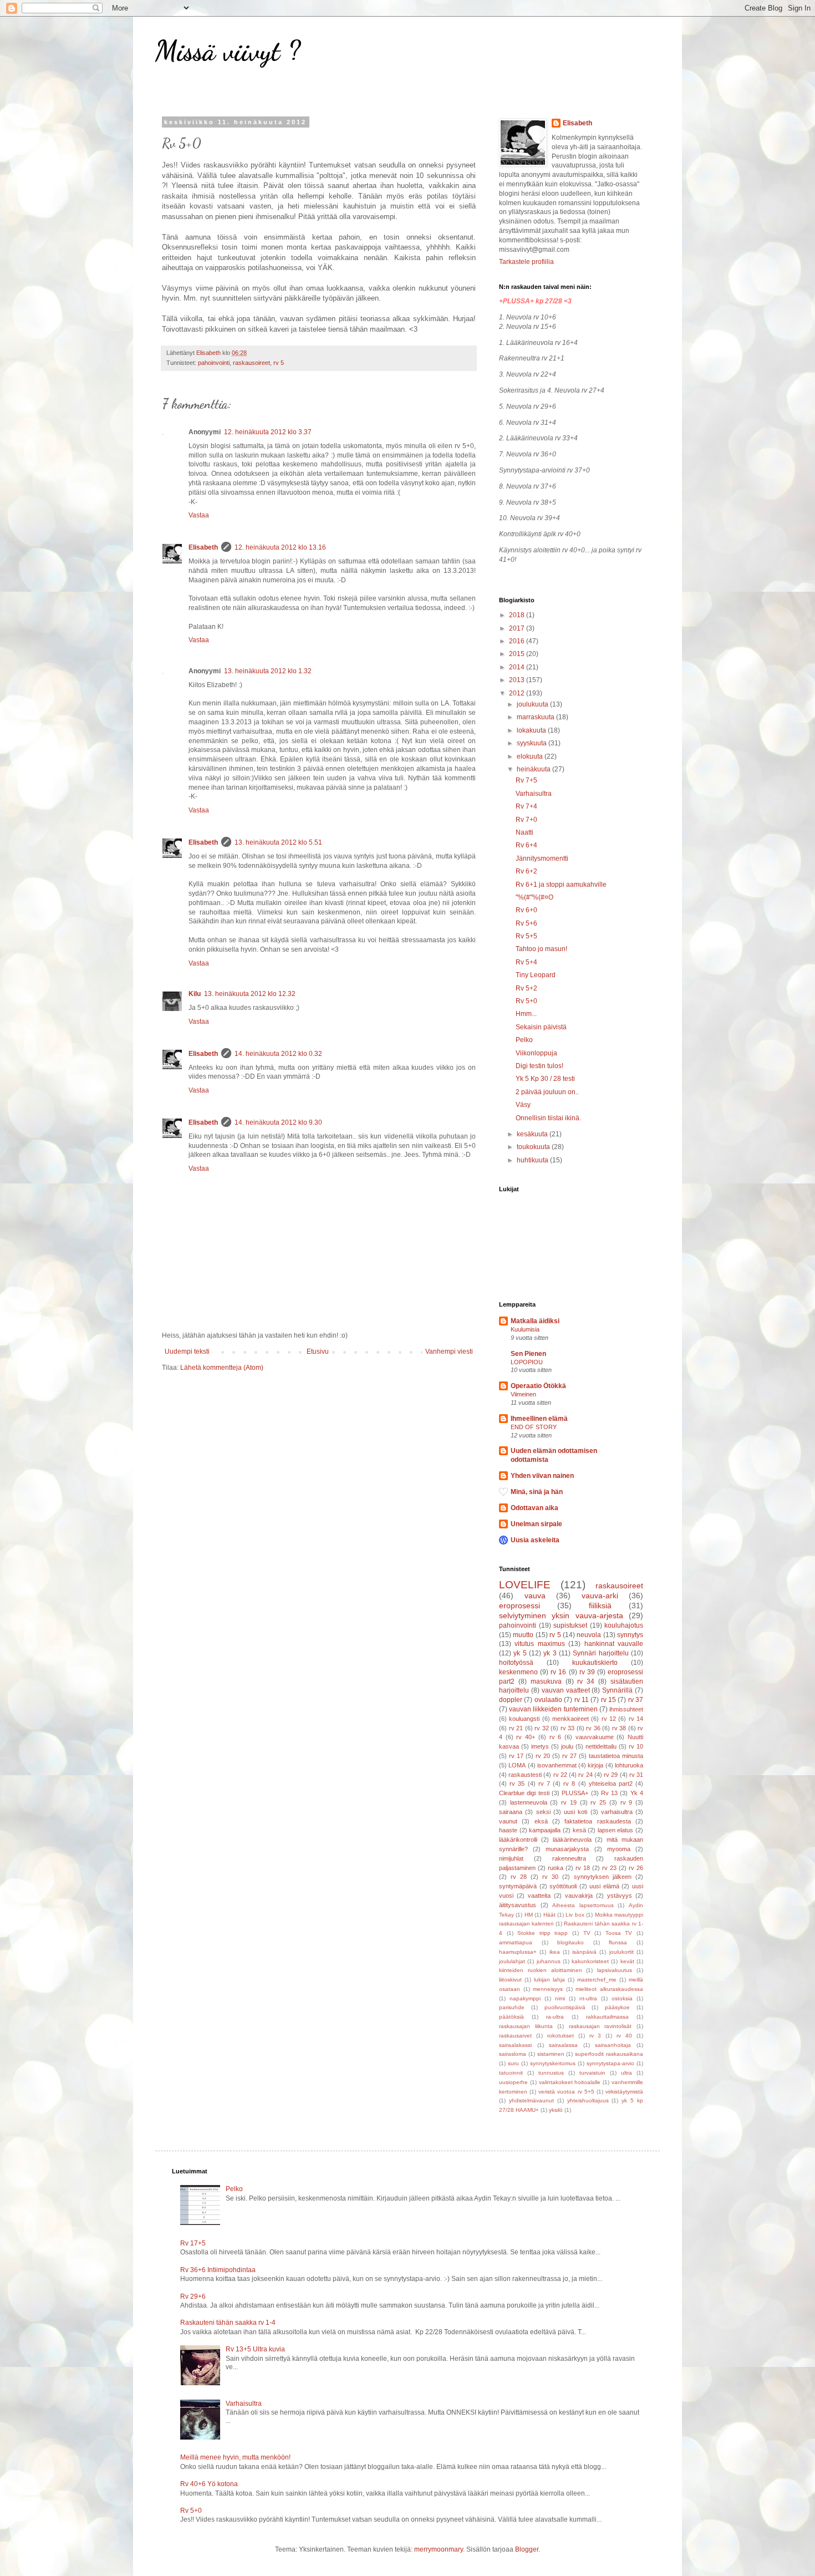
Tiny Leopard (536, 975)
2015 (518, 654)
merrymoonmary (439, 2549)
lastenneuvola (529, 1802)
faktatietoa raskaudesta (597, 1821)
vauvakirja (579, 1896)
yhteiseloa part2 (611, 1784)
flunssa (618, 1942)
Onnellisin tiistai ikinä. (548, 1118)
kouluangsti (524, 1719)
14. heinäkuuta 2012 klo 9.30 (278, 1122)
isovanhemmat (557, 1765)
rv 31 (636, 1775)
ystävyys (620, 1896)
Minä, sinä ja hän (537, 1492)
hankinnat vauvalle (614, 1644)
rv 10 (636, 1746)
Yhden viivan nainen (542, 1476)
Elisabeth (203, 547)
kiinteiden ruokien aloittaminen (541, 1970)
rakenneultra (569, 1858)
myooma (619, 1849)
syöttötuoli (563, 1886)
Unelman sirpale (536, 1524)
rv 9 (626, 1802)
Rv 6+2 (526, 871)
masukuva (546, 1681)
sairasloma (513, 2054)
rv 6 (556, 1737)
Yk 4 (637, 1793)
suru (513, 2063)
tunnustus (551, 2073)
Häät (549, 1915)
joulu (567, 1746)
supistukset (570, 1625)
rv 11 (582, 1700)
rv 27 (569, 1756)
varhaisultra (617, 1812)
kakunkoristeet (590, 1961)
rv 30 (550, 1877)
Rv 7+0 (526, 820)
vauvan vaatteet (566, 1690)
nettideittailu (601, 1746)
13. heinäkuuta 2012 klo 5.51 (278, 842)
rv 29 (611, 1775)
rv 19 (569, 1802)
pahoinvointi (214, 363)
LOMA (517, 1765)
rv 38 (619, 1728)
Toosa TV (619, 1933)
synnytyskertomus (553, 2063)
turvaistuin (592, 2073)
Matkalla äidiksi (535, 1321)
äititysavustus (518, 1905)
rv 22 (560, 1775)
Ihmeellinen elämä (539, 1419)
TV (587, 1933)
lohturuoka (629, 1765)
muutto (523, 1635)
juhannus (549, 1961)
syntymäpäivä (518, 1886)
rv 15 (608, 1700)
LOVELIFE (525, 1585)
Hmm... (526, 1014)
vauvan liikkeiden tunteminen (553, 1709)
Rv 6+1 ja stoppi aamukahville (561, 885)
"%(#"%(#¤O (534, 897)
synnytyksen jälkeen (603, 1877)
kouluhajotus (624, 1625)
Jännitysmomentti (542, 858)
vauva (535, 1596)
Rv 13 (609, 1793)
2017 (518, 628)
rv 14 (636, 1719)
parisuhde (512, 2007)
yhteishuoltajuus (588, 2100)
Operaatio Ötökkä (538, 1386)
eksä (541, 1821)
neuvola (589, 1635)
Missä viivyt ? (228, 51)
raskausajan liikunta (526, 2026)
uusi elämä (604, 1886)
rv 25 (598, 1802)
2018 (518, 615)
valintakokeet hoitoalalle (570, 2082)
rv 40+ (526, 1737)
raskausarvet (515, 2036)
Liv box (575, 1915)
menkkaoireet (570, 1719)
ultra (626, 2073)
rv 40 (624, 2036)
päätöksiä (511, 2017)
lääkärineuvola (572, 1840)
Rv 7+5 (526, 780)
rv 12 (609, 1719)
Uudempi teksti (187, 1351)
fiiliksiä (600, 1605)
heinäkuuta (534, 769)
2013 (518, 680)
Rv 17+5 (193, 2243)
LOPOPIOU (527, 1362)
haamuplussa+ (518, 1952)
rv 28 (519, 1877)
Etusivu (318, 1351)
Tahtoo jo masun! (541, 949)
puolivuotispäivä (565, 2007)
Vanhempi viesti (449, 1351)
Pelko (524, 1040)
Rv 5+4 (526, 962)
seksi (543, 1812)
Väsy (523, 1105)
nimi (560, 1998)
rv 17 (516, 1756)
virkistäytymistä (624, 2092)
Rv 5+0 (526, 1001)
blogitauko (570, 1942)
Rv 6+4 (526, 845)
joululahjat (512, 1961)
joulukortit (622, 1952)
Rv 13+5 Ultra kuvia (255, 2349)
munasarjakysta (567, 1849)
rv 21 (516, 1728)
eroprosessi (519, 1605)
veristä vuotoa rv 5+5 (566, 2092)
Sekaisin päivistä (541, 1027)
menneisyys (548, 1989)
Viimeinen (523, 1394)
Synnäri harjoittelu (600, 1653)
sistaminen (551, 2054)
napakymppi (525, 1998)
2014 (518, 667)
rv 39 (587, 1672)
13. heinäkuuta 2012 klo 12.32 (250, 994)
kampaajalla (545, 1830)
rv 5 (279, 363)
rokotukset (561, 2036)
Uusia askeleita (535, 1540)
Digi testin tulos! (539, 1066)
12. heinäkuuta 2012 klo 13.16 (280, 547)
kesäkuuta (533, 1134)
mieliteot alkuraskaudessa (609, 1989)
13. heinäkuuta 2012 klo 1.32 (268, 671)
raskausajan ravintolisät (600, 2026)
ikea (555, 1952)
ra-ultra (555, 2017)
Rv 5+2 (526, 988)
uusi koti (575, 1812)
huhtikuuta (533, 1160)
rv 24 (585, 1775)
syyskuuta (533, 743)
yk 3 (550, 1653)
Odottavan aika (534, 1508)
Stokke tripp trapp (543, 1933)
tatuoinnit (511, 2073)
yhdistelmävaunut (531, 2100)
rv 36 (593, 1728)
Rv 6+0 (526, 910)
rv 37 (636, 1700)
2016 (518, 641)
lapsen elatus (616, 1830)
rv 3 (595, 2036)
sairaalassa (563, 2045)
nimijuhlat (511, 1858)
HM (529, 1915)
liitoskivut (510, 1980)
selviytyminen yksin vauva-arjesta (561, 1615)
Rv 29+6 (193, 2296)
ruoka (556, 1868)
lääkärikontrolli (518, 1840)
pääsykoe (617, 2007)
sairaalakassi (515, 2045)
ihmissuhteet (626, 1709)
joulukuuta (533, 704)
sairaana (511, 1812)
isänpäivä (584, 1952)
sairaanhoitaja (613, 2045)
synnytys (630, 1635)
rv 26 (636, 1868)
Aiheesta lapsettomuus (583, 1905)
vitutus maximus (539, 1644)
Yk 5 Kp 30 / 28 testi (545, 1079)
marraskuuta (536, 717)
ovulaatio (548, 1700)
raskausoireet (251, 363)
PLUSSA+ (575, 1793)
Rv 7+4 (526, 806)
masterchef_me (597, 1980)
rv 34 (586, 1681)
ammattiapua (516, 1942)
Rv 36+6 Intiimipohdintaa (218, 2270)
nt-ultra (588, 1998)
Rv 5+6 (526, 923)
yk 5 (520, 1653)
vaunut (508, 1821)
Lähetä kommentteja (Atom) (222, 1368)
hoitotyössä (516, 1663)
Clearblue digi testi (524, 1793)
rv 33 (568, 1728)
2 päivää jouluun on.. (547, 1092)
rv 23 (609, 1868)
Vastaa (199, 515)
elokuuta (531, 756)
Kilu (195, 994)
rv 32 (542, 1728)
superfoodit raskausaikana (609, 2054)
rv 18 (583, 1868)
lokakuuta (532, 730)
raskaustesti (525, 1775)
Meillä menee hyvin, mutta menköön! (235, 2457)
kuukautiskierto (595, 1663)
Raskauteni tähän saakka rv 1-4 (228, 2323)
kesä (579, 1830)
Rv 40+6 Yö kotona (209, 2484)
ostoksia (622, 1998)
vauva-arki (600, 1596)
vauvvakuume (595, 1737)
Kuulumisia (525, 1329)
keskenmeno (518, 1672)
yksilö (556, 2110)
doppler (511, 1700)
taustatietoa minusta (616, 1756)
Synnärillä (617, 1690)
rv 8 (569, 1784)
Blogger (527, 2549)
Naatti (524, 832)
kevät (627, 1961)
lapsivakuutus (615, 1970)
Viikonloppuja (536, 1053)
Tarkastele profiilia (526, 262)
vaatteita (539, 1896)
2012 (518, 693)
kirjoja (595, 1765)
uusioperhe (513, 2082)
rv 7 (544, 1784)
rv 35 (517, 1784)
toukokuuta (534, 1147)
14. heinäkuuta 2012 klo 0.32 (278, 1054)
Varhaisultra (534, 794)
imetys (540, 1746)
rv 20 (543, 1756)
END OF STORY (534, 1427)
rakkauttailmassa (607, 2017)
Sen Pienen (528, 1354)
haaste (508, 1830)
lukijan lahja (549, 1980)
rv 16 (558, 1672)
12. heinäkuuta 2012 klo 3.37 (268, 432)
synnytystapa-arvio (610, 2063)
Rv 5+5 (526, 936)
